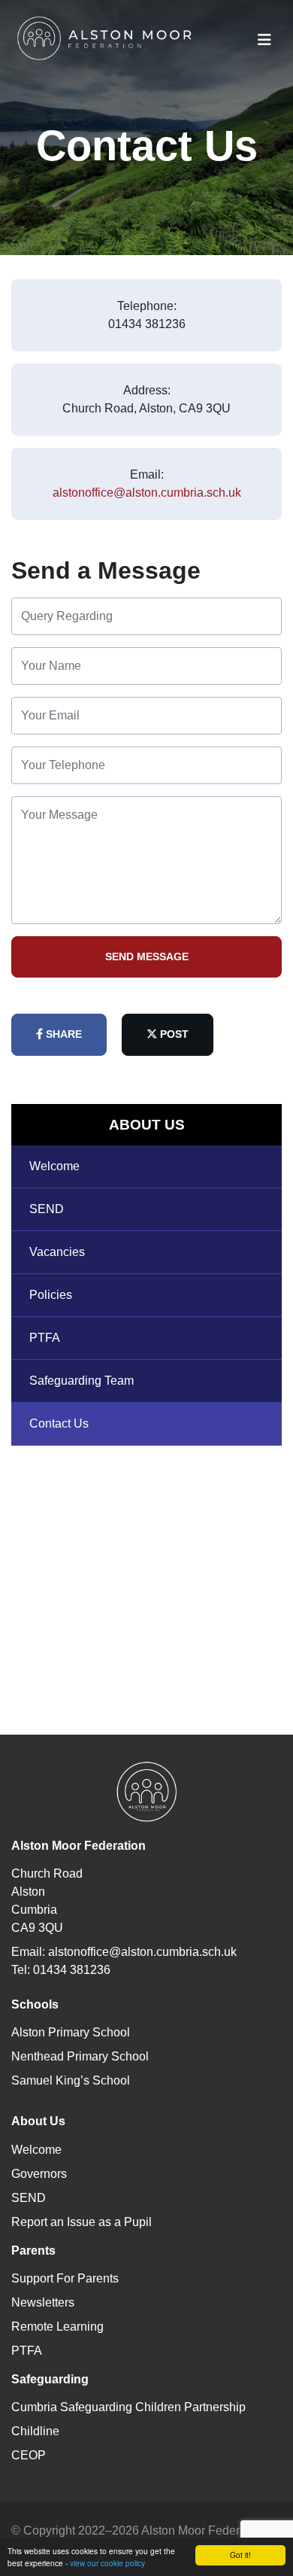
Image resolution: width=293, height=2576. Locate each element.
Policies (51, 1295)
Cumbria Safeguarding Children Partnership (128, 2407)
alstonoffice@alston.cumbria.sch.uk (147, 493)
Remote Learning (57, 2327)
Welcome (54, 1166)
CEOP (29, 2455)
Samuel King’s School (71, 2080)
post (173, 1034)
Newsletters (43, 2302)
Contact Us (59, 1423)
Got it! (240, 2555)
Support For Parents (65, 2278)
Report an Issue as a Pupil (82, 2222)
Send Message (147, 956)
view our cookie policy (107, 2563)
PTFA (45, 1338)
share (62, 1034)
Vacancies (57, 1252)
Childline (35, 2431)
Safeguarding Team (82, 1381)
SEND (47, 1209)
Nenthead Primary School (80, 2056)
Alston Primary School (71, 2032)
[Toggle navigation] (264, 40)
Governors (39, 2174)
